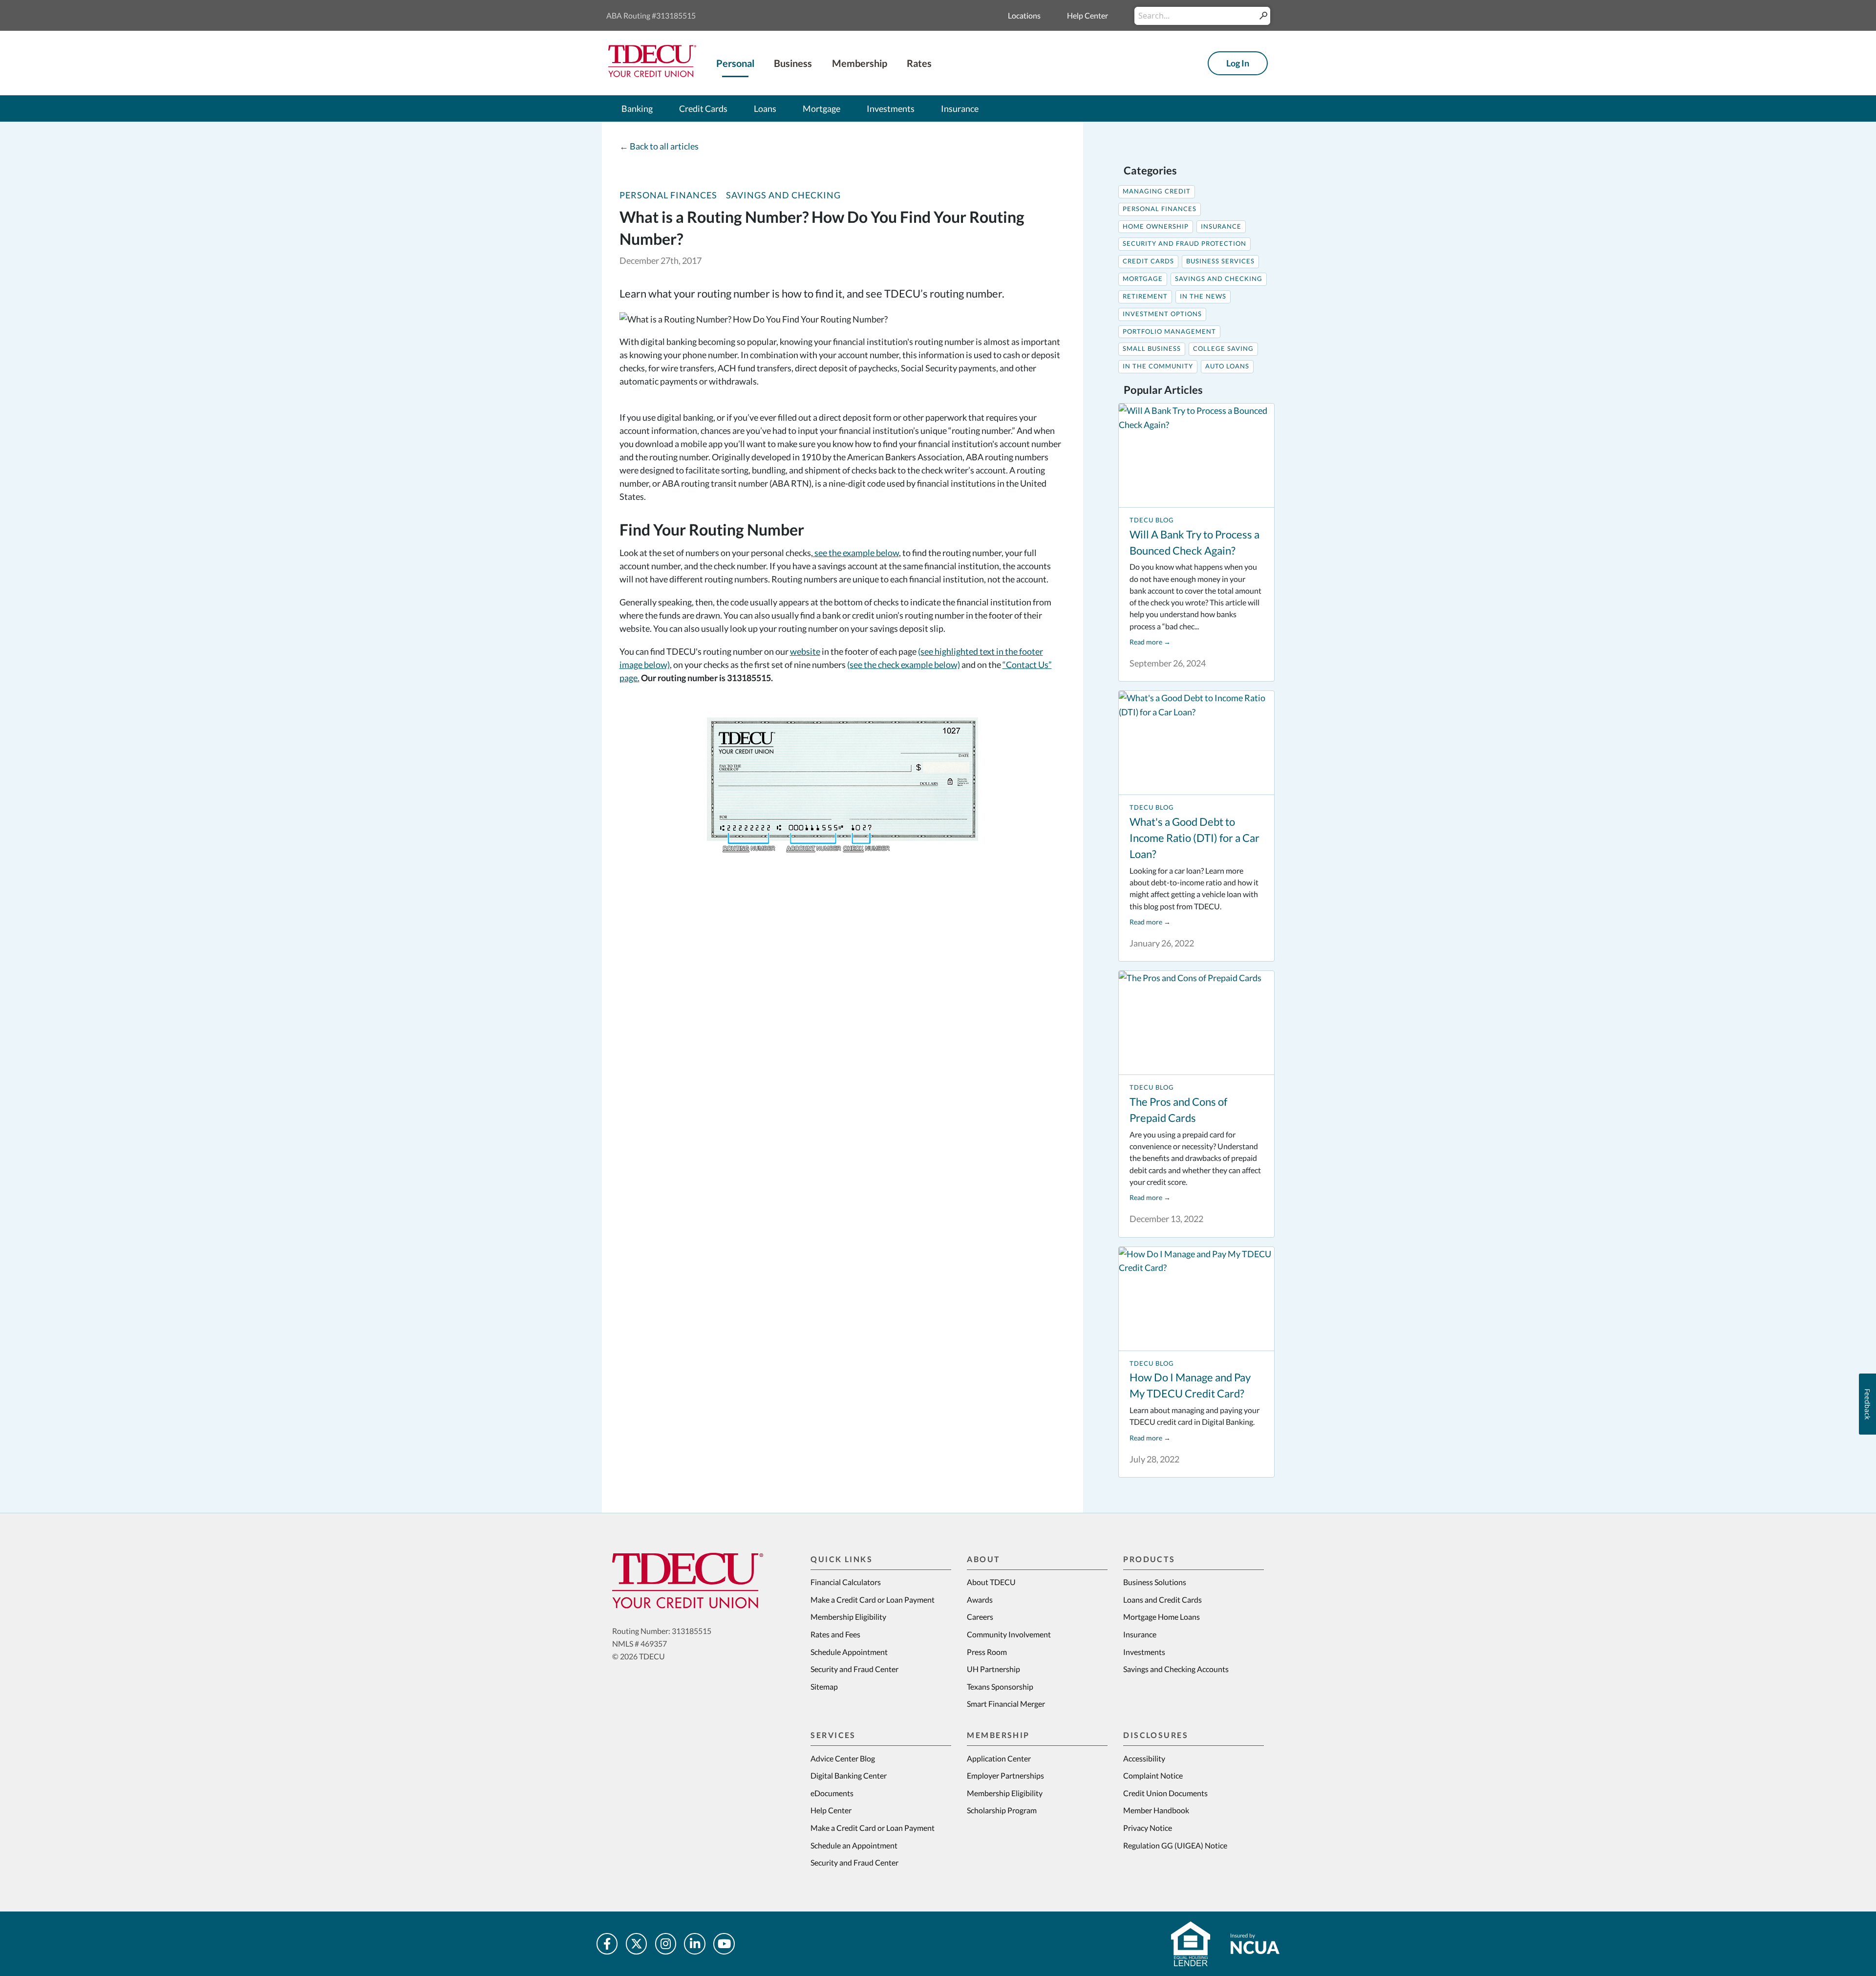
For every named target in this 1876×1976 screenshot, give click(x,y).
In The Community (1158, 366)
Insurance (1221, 226)
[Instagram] (666, 1944)
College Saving (1223, 349)
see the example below (856, 553)
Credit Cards (1148, 261)
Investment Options (1162, 314)
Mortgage (1143, 279)
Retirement (1145, 296)
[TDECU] (688, 1581)
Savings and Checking (783, 195)
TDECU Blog (1152, 520)
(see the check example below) (904, 665)
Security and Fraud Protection (1184, 244)
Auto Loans (1227, 366)
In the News (1203, 296)
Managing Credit (1157, 191)
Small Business (1152, 349)
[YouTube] (724, 1944)
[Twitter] (637, 1944)
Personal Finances (668, 195)
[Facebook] (607, 1944)
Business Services (1220, 261)
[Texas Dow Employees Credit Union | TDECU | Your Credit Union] (652, 74)
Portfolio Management (1169, 332)
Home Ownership (1156, 226)
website (805, 651)
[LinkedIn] (695, 1944)
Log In (1238, 63)
